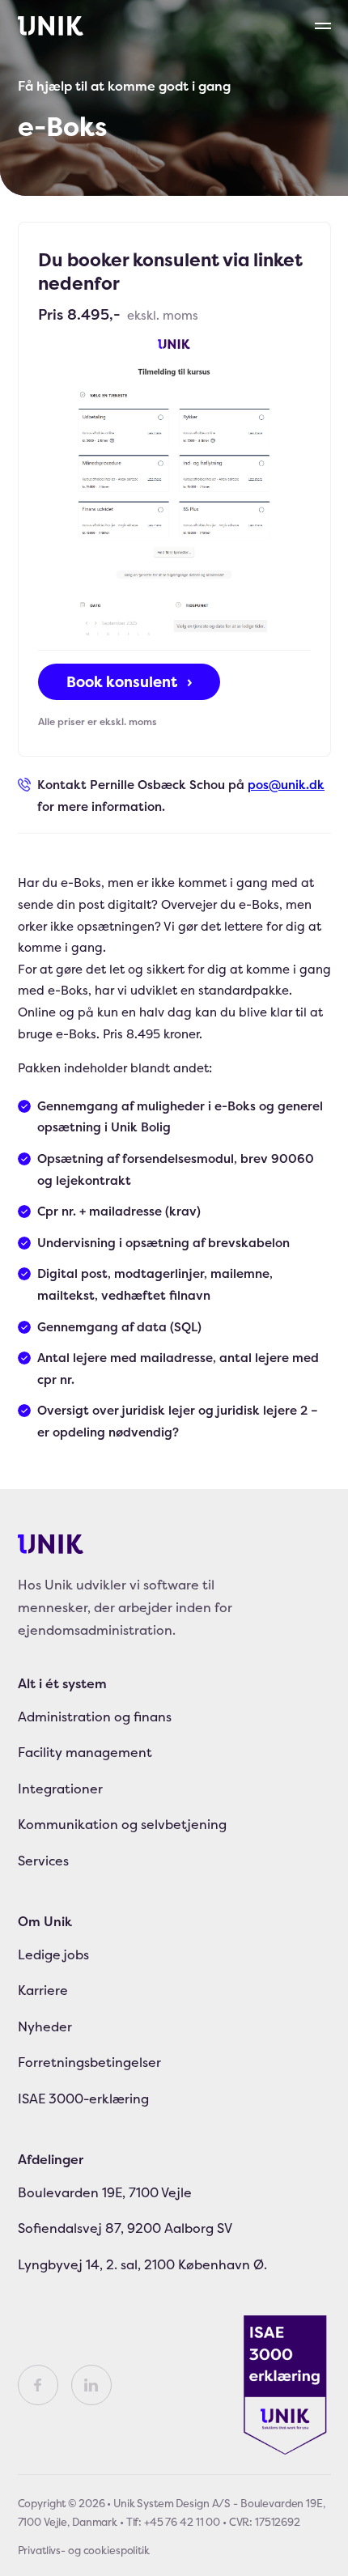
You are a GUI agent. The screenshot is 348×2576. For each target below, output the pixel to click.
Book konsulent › (129, 682)
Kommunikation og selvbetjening (122, 1824)
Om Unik (45, 1921)
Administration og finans (95, 1717)
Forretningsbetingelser (89, 2062)
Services (43, 1861)
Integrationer (60, 1789)
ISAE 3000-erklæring (83, 2099)
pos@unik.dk (286, 785)
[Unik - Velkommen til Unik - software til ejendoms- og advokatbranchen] (51, 26)
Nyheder (45, 2026)
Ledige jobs (53, 1954)
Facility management (85, 1752)
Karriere (43, 1990)
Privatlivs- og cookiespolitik (84, 2550)
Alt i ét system (62, 1683)
